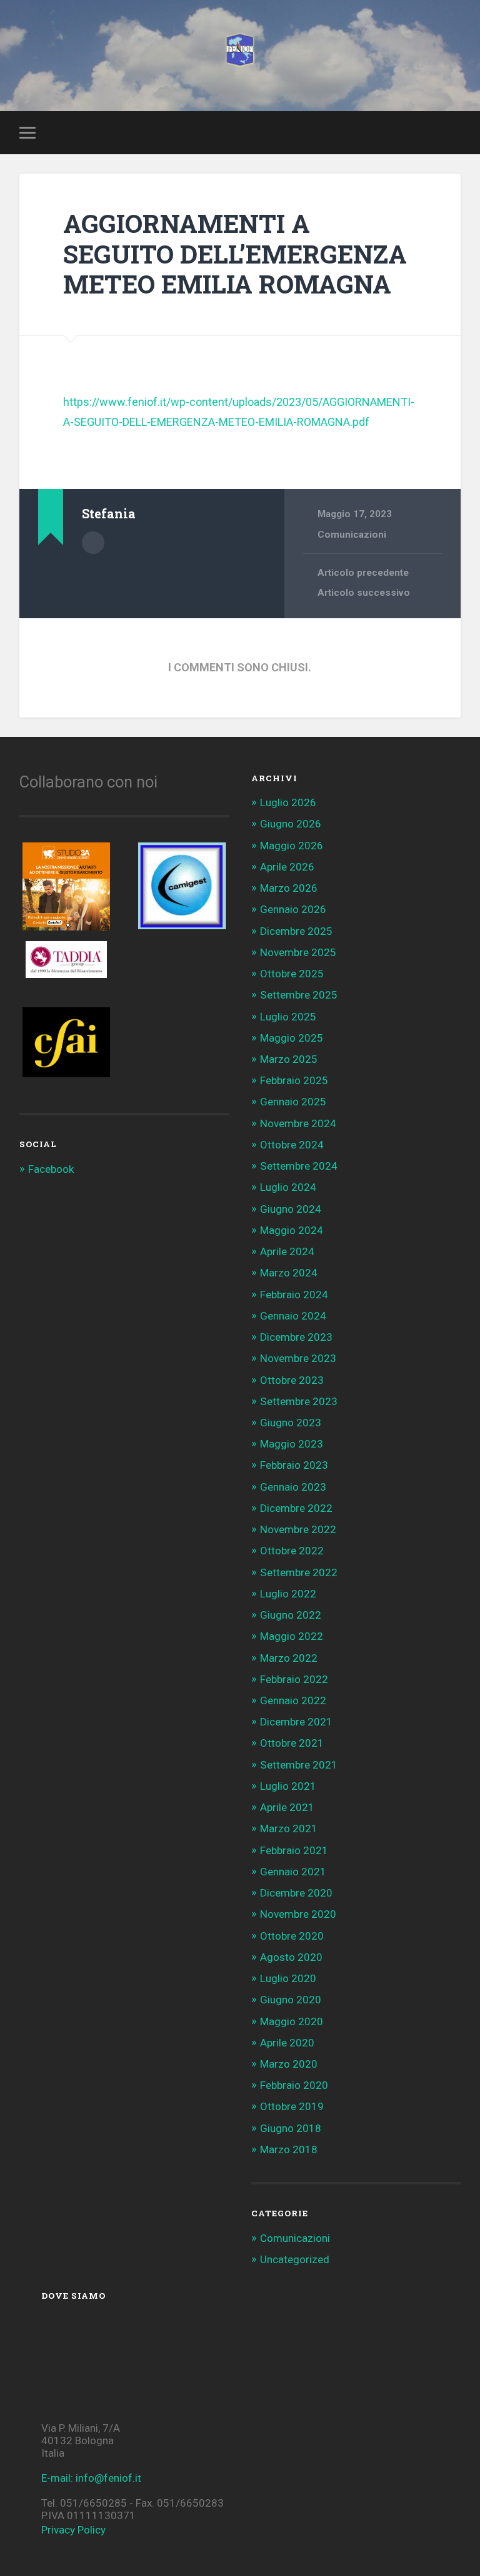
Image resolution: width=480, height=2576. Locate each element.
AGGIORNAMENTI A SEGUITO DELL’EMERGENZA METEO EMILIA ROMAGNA (235, 254)
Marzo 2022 (289, 1658)
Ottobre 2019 (292, 2106)
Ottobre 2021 (292, 1743)
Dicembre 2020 (296, 1893)
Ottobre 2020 (292, 1936)
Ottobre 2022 (292, 1551)
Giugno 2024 (291, 1209)
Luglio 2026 (288, 802)
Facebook (51, 1169)
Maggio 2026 (292, 846)
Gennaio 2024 (293, 1316)
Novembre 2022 (298, 1529)
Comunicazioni (352, 535)
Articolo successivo (364, 593)
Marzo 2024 (289, 1273)
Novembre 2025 (298, 952)
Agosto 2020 (291, 1957)
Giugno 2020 (291, 2000)
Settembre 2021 (299, 1765)
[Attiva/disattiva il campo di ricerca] (453, 132)
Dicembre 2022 (296, 1508)
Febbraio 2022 (294, 1679)
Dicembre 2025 (296, 931)
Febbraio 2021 (294, 1850)
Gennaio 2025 (293, 1102)
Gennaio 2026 (293, 909)
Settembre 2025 (299, 995)
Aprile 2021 (287, 1807)
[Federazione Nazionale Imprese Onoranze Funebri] (240, 56)
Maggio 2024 (292, 1230)
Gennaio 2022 (293, 1700)
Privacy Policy (73, 2530)
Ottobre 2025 (292, 974)
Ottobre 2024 (292, 1145)
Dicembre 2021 (296, 1722)
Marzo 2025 (289, 1059)
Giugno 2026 (291, 824)
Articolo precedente (363, 573)
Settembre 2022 (299, 1572)
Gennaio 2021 (293, 1872)
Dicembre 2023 (296, 1337)
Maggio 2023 (292, 1444)
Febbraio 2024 (294, 1295)
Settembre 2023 (299, 1401)
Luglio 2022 (288, 1594)
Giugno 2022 (291, 1615)
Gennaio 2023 (293, 1487)
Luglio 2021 (288, 1786)
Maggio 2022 (292, 1636)
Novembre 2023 (298, 1358)
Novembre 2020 (298, 1914)
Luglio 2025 (288, 1017)
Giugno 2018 (291, 2128)
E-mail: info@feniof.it (91, 2478)
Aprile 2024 (287, 1251)
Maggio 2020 (292, 2021)
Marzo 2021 (289, 1828)
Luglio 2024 (288, 1187)
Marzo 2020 (289, 2064)
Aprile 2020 (287, 2043)
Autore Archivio (93, 543)
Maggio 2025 (292, 1038)
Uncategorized (295, 2259)
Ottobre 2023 (292, 1380)
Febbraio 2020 (294, 2085)
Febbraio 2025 (294, 1080)
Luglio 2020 (288, 1978)
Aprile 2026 (287, 867)
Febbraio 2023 (294, 1465)
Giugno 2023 (291, 1423)
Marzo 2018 (289, 2149)
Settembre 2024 (299, 1166)
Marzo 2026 (289, 888)
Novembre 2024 (298, 1123)
